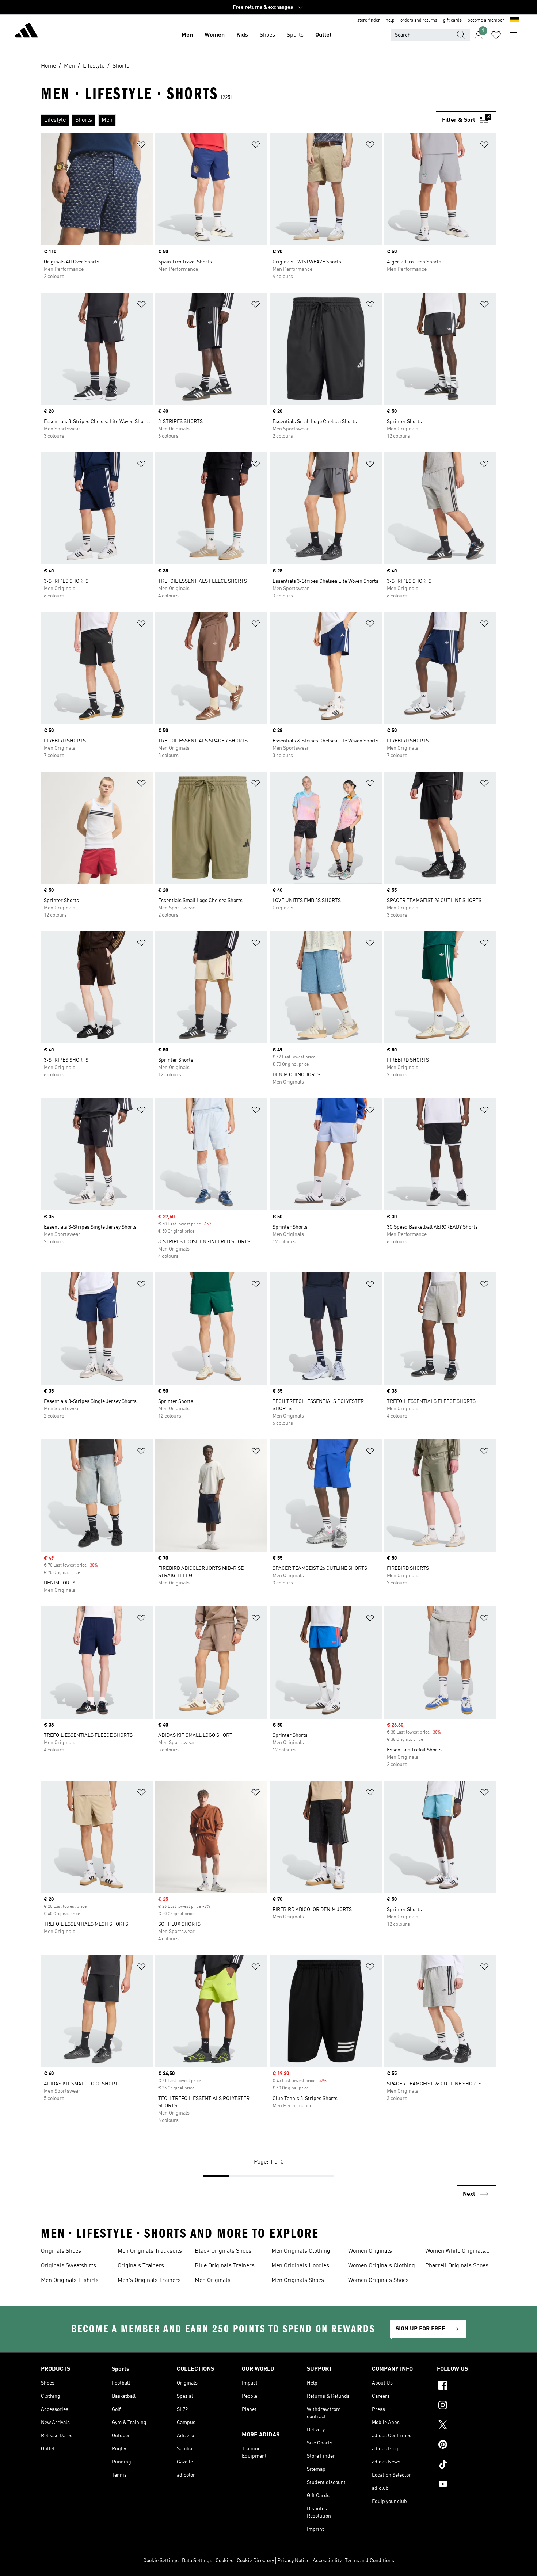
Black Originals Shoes (223, 2251)
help (390, 20)
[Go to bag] (514, 35)
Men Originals (213, 2280)
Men (187, 35)
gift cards (452, 20)
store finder (369, 20)
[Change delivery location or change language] (515, 20)
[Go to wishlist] (496, 35)
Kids (242, 35)
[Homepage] (26, 31)
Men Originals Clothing (301, 2251)
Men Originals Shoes (298, 2280)
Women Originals (370, 2251)
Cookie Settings (161, 2561)
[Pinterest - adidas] (466, 2446)
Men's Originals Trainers (149, 2280)
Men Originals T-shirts (70, 2280)
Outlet (323, 35)
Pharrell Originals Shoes (457, 2266)
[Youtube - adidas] (466, 2485)
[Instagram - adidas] (466, 2406)
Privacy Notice (293, 2561)
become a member (486, 20)
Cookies (224, 2561)
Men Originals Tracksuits (150, 2251)
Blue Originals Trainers (225, 2266)
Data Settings (197, 2561)
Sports (295, 35)
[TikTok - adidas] (466, 2465)
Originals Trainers (141, 2266)
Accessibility (327, 2561)
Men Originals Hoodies (300, 2266)
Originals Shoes (61, 2251)
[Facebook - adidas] (466, 2386)
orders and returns (419, 20)
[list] (238, 120)
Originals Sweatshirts (68, 2266)
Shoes (267, 35)
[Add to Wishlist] (141, 146)
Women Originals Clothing (382, 2266)
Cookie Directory (255, 2561)
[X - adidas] (466, 2426)
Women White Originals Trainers (455, 2252)
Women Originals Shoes (378, 2280)
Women (215, 35)
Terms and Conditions (370, 2561)
